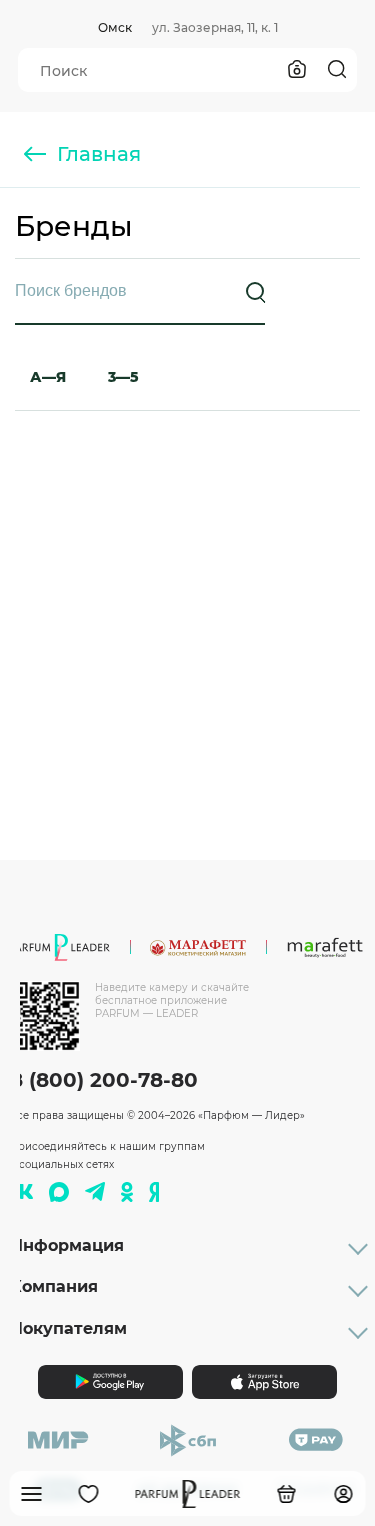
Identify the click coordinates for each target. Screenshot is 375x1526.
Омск (115, 27)
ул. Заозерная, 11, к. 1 (215, 27)
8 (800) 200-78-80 (104, 1080)
